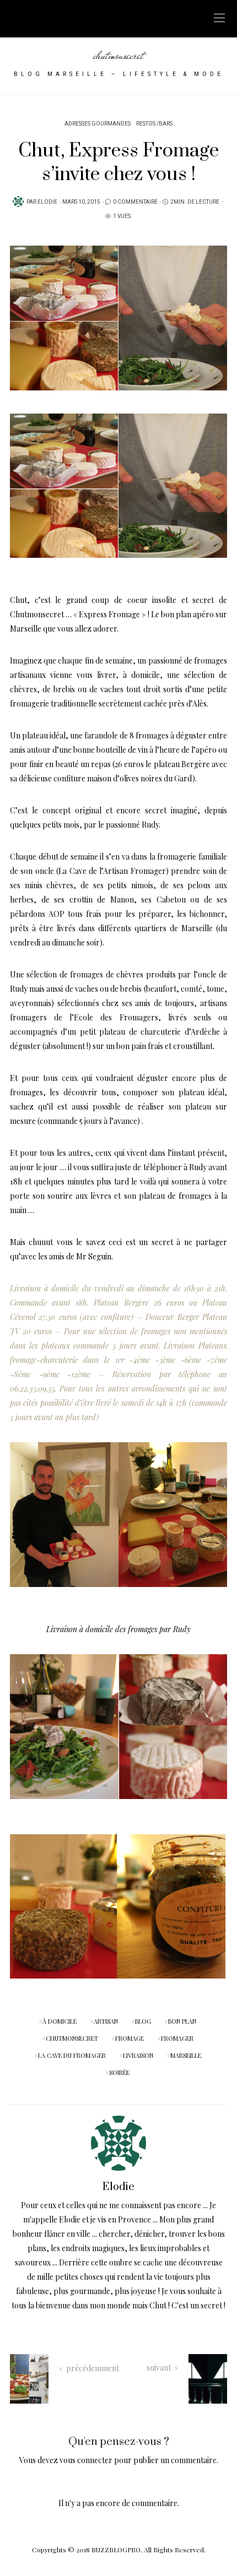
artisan (106, 2021)
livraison (138, 2055)
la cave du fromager (72, 2055)
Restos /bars (154, 124)
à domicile (60, 2021)
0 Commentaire (135, 202)
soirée (119, 2072)
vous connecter (86, 2460)
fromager (177, 2038)
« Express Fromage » (109, 614)
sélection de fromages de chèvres (85, 974)
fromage (130, 2038)
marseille (186, 2055)
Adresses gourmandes (98, 124)
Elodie (47, 202)
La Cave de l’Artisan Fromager (112, 871)
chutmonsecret (118, 55)
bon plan (182, 2021)
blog (143, 2021)
